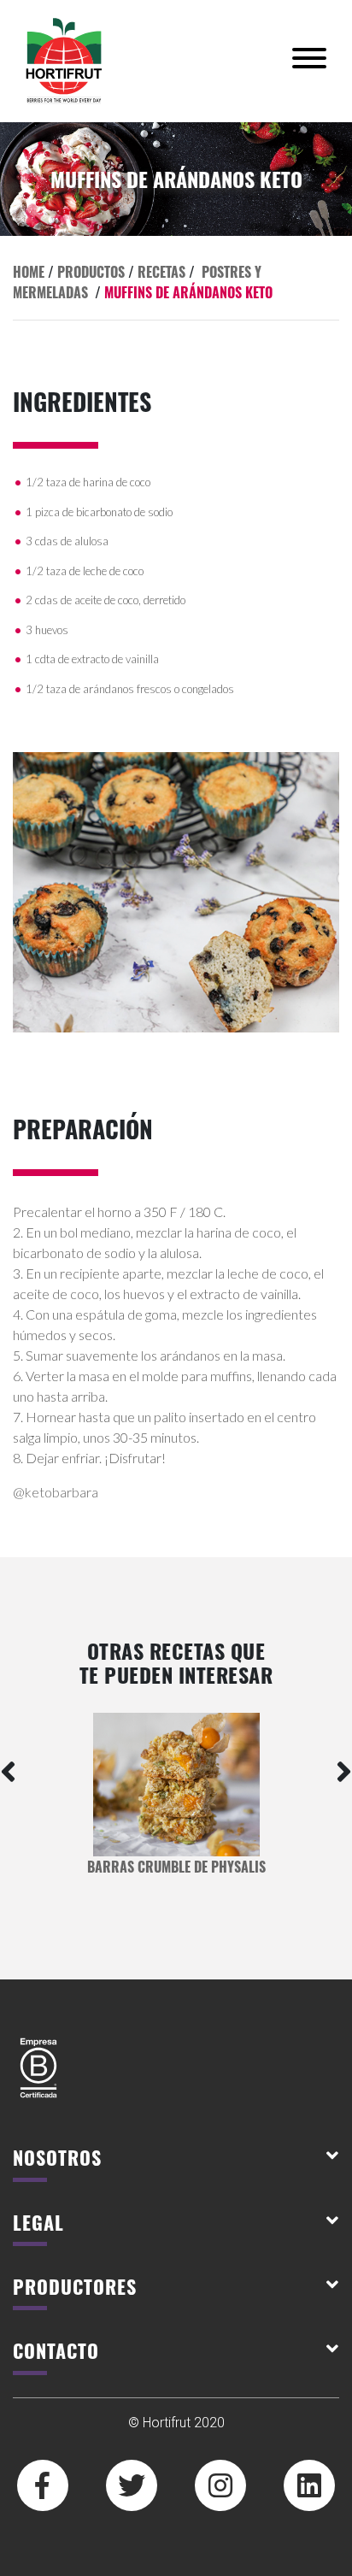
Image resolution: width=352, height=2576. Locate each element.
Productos (91, 272)
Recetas (161, 272)
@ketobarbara (56, 1492)
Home (29, 272)
